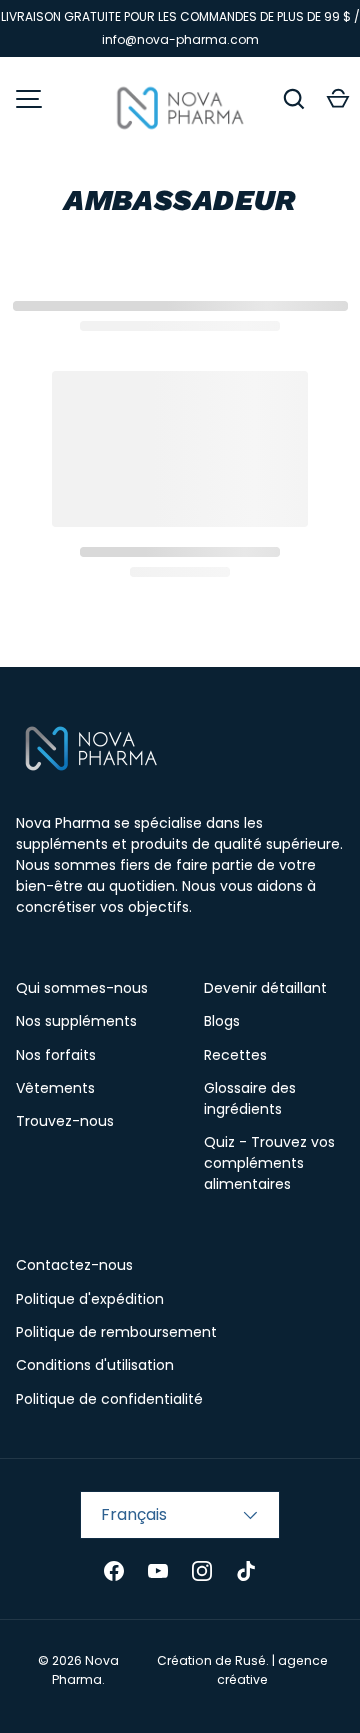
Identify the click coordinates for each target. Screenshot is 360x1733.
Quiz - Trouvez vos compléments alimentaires (269, 1163)
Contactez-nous (74, 1265)
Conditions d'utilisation (95, 1365)
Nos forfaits (56, 1055)
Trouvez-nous (65, 1121)
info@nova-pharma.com (180, 39)
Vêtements (55, 1088)
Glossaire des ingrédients (250, 1098)
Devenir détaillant (265, 988)
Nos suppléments (76, 1021)
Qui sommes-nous (82, 988)
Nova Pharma (85, 1669)
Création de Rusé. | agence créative (242, 1669)
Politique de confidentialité (109, 1399)
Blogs (222, 1021)
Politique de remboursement (116, 1332)
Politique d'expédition (90, 1299)
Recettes (235, 1055)
